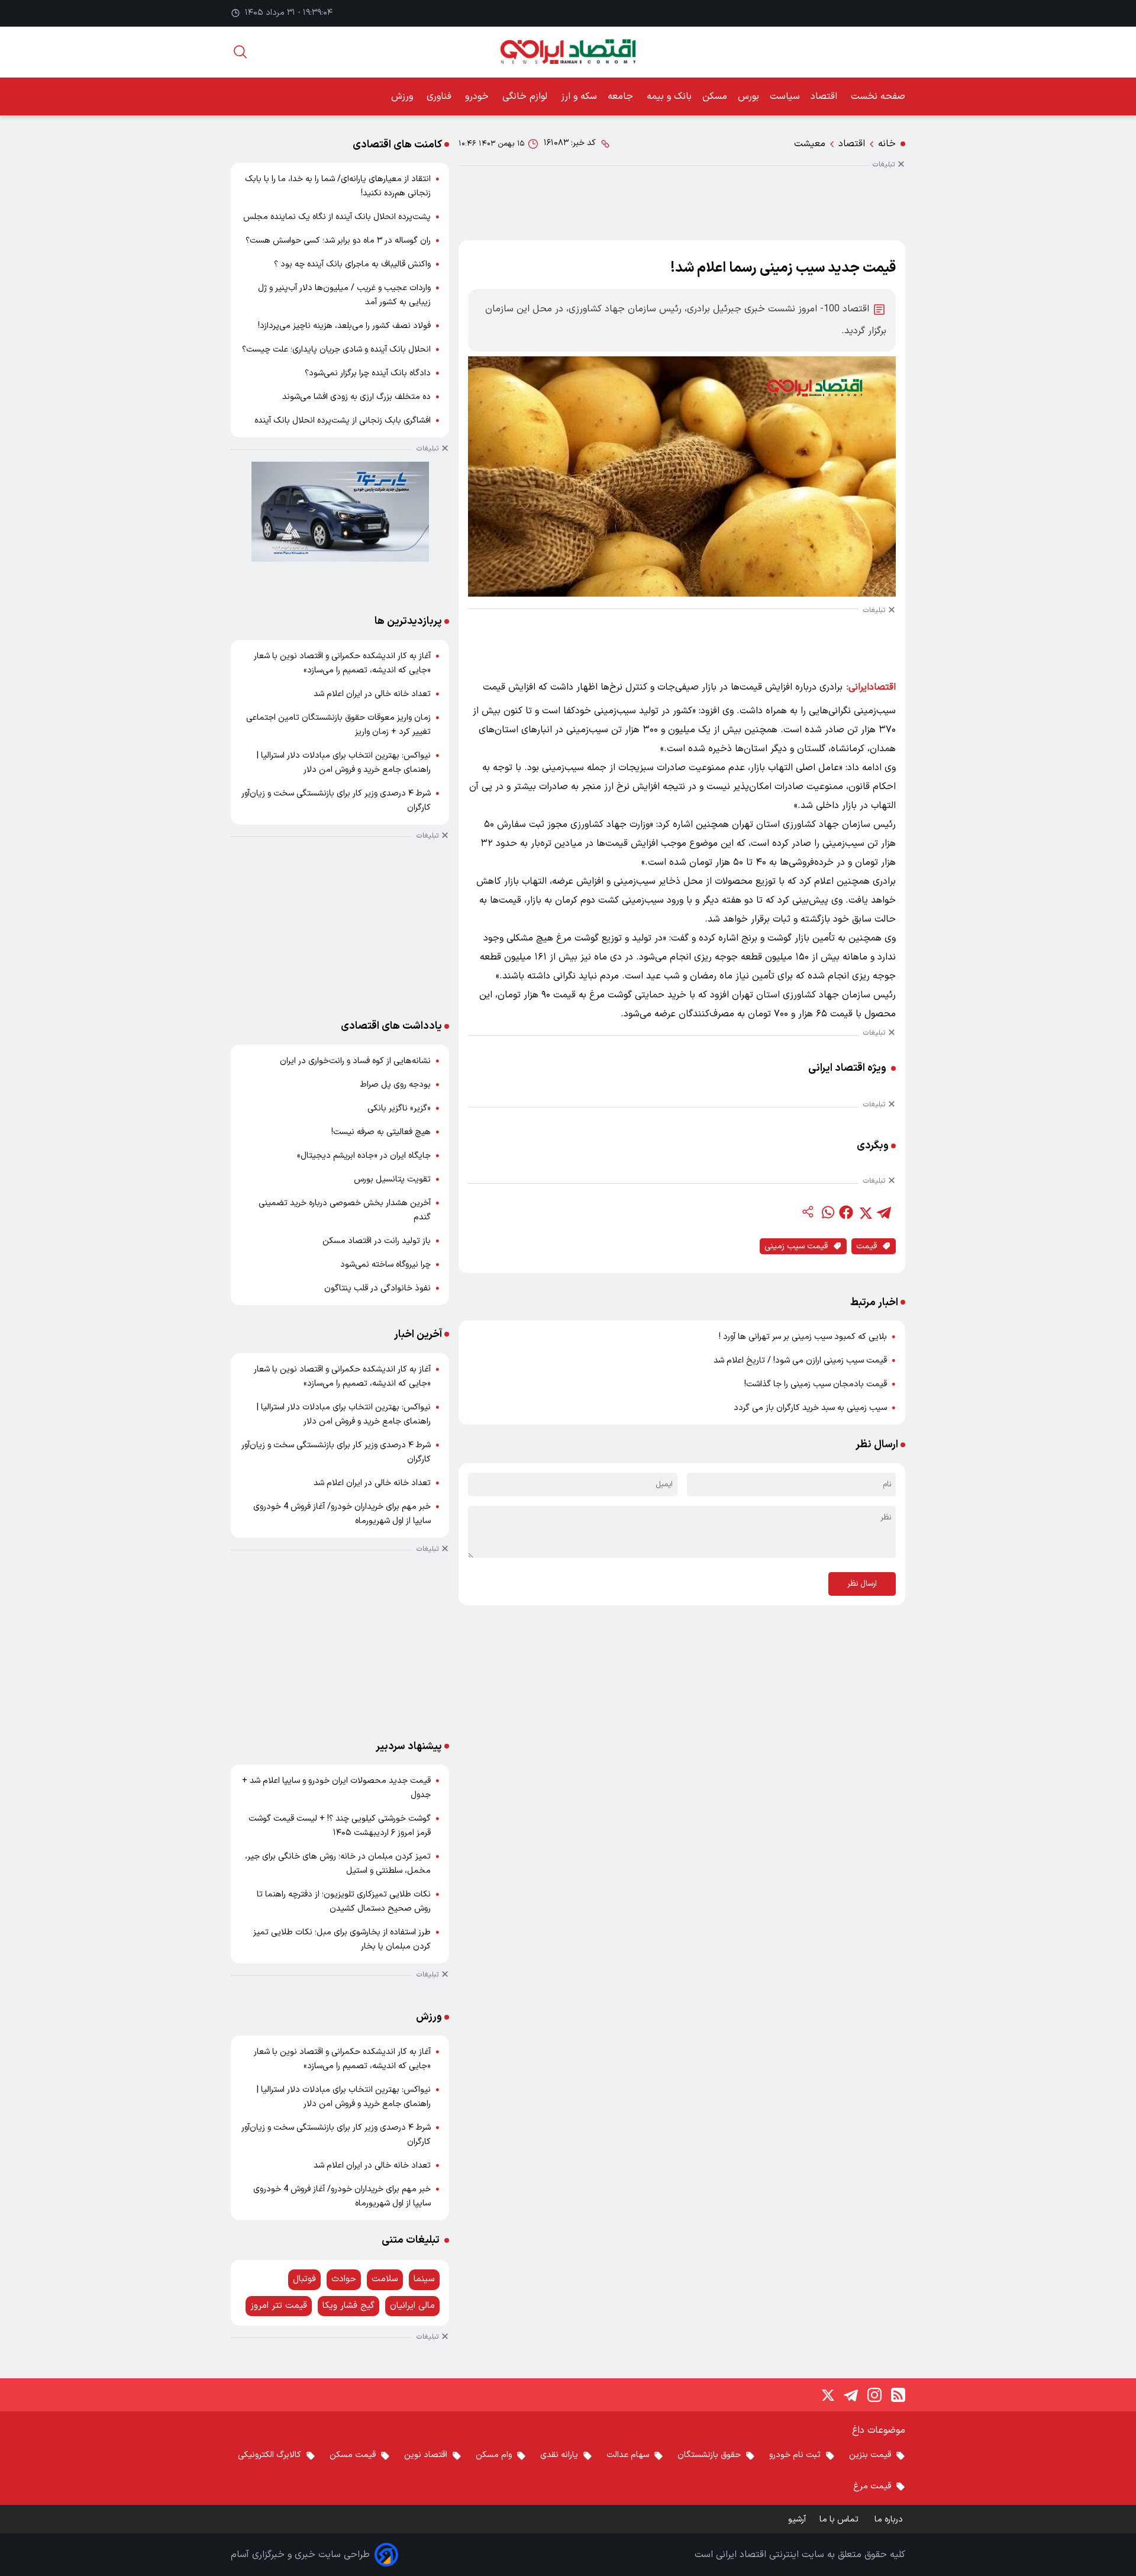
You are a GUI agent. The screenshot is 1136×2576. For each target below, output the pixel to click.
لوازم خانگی (526, 96)
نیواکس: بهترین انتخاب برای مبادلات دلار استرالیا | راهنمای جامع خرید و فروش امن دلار (344, 763)
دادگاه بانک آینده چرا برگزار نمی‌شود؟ (368, 373)
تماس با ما (840, 2519)
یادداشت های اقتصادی (391, 1026)
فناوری (440, 96)
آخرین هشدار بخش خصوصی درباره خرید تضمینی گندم (345, 1210)
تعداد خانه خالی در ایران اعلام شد (372, 694)
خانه (887, 144)
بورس (748, 96)
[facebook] (846, 1212)
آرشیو (797, 2519)
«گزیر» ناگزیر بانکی (399, 1108)
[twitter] (865, 1212)
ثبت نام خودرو (795, 2455)
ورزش (404, 96)
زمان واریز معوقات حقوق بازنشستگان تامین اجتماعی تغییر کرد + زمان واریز (338, 725)
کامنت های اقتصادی (397, 145)
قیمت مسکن (353, 2455)
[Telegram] (851, 2395)
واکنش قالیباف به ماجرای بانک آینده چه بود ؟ (352, 264)
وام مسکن (494, 2455)
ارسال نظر (862, 1584)
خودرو (478, 96)
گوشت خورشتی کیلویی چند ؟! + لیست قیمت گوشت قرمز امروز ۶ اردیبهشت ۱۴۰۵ (340, 1826)
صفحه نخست (878, 96)
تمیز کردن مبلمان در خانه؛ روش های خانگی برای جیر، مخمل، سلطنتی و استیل (338, 1864)
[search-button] (240, 52)
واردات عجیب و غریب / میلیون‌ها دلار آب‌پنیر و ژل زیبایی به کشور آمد (344, 295)
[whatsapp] (827, 1212)
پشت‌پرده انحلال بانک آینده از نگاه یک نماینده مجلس (337, 217)
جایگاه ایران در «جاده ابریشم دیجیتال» (364, 1156)
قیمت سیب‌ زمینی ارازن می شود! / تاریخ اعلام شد (800, 1361)
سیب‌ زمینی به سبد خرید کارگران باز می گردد (810, 1408)
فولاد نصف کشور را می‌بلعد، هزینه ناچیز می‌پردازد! (344, 326)
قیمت (866, 1246)
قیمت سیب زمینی (796, 1246)
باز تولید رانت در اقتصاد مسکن (377, 1241)
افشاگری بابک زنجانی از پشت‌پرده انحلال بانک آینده (343, 421)
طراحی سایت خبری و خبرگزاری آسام (300, 2555)
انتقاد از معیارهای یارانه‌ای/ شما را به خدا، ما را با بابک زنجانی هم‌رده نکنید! (338, 186)
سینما (424, 2279)
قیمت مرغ (872, 2486)
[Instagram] (874, 2395)
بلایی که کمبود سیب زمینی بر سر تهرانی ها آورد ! (803, 1337)
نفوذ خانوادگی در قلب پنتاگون (377, 1288)
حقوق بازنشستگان (709, 2455)
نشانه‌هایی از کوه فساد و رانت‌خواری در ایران (355, 1061)
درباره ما (890, 2519)
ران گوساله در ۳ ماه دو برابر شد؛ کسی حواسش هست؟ (338, 241)
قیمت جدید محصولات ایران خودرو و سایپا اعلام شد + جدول (336, 1788)
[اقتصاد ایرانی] (568, 52)
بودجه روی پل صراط (396, 1085)
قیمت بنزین (870, 2455)
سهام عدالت (628, 2455)
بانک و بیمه (669, 96)
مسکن (715, 96)
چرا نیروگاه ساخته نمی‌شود (385, 1265)
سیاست (785, 96)
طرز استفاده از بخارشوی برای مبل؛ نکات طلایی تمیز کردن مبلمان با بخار (342, 1939)
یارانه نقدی (559, 2455)
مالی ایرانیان (412, 2306)
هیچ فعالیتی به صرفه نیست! (381, 1132)
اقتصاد (825, 96)
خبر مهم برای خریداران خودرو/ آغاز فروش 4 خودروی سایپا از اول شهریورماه (342, 1514)
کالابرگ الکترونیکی (270, 2455)
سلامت (385, 2279)
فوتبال (304, 2279)
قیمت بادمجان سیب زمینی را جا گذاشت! (816, 1384)
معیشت (810, 144)
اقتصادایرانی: (871, 687)
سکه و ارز (579, 96)
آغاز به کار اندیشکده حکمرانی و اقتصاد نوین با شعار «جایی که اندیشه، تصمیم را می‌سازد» (342, 663)
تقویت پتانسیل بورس (392, 1179)
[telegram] (884, 1212)
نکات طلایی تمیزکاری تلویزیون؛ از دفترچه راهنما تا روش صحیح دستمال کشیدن (344, 1902)
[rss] (898, 2395)
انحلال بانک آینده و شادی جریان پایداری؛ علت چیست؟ (336, 350)
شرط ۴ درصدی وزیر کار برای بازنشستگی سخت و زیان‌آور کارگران (336, 801)
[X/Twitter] (827, 2395)
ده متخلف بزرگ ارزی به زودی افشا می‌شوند (356, 397)
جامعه (622, 96)
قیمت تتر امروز (279, 2306)
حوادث (344, 2279)
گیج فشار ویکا (348, 2306)
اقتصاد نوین (426, 2455)
